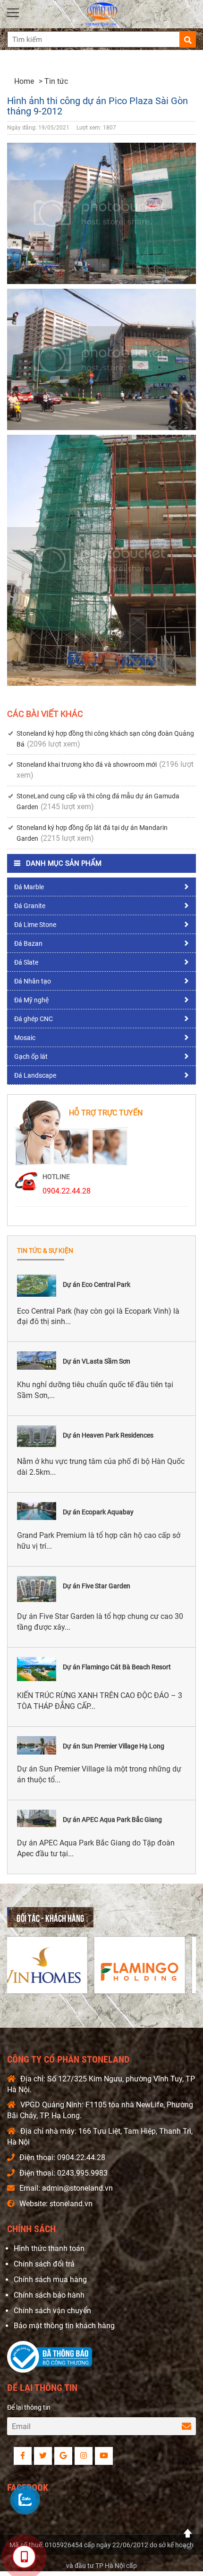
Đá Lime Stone (35, 925)
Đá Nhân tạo (33, 981)
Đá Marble (29, 887)
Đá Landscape (35, 1075)
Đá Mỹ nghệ (31, 1000)
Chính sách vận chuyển (52, 2311)
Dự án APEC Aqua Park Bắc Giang (112, 1820)
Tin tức (56, 81)
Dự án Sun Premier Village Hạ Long (114, 1746)
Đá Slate (26, 962)
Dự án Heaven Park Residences (108, 1435)
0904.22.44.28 (67, 1191)
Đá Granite (30, 906)
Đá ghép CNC (34, 1019)
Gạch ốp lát (31, 1056)
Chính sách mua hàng (50, 2279)
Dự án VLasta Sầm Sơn (97, 1361)
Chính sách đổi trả (44, 2264)
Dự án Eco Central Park (97, 1284)
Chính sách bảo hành (49, 2295)
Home (24, 81)
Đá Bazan (28, 943)
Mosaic (25, 1038)
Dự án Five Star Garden (97, 1586)
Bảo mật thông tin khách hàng (64, 2326)
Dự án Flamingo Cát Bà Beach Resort (117, 1667)
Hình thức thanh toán (49, 2248)
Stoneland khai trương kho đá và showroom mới (87, 764)
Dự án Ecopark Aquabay (98, 1512)
